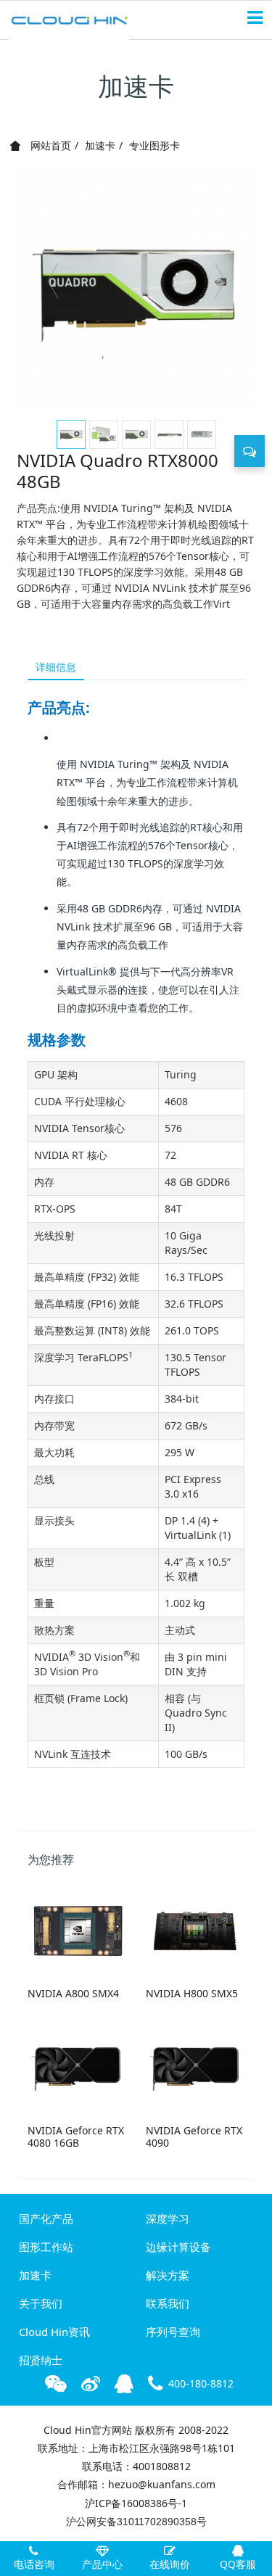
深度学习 (168, 2218)
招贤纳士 (41, 2360)
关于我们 (41, 2303)
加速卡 (100, 145)
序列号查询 (173, 2332)
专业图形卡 (154, 145)
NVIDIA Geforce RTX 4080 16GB (76, 2137)
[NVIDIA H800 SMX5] (195, 1931)
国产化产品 (46, 2218)
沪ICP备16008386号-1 (136, 2503)
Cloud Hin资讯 (54, 2332)
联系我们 (168, 2303)
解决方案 (168, 2275)
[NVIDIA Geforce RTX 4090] (195, 2068)
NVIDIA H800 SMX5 (192, 1993)
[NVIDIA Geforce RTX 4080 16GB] (77, 2068)
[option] (136, 288)
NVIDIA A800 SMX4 (73, 1993)
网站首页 (49, 145)
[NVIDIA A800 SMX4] (77, 1931)
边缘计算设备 (178, 2247)
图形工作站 (46, 2247)
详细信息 (56, 667)
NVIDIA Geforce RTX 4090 (194, 2137)
